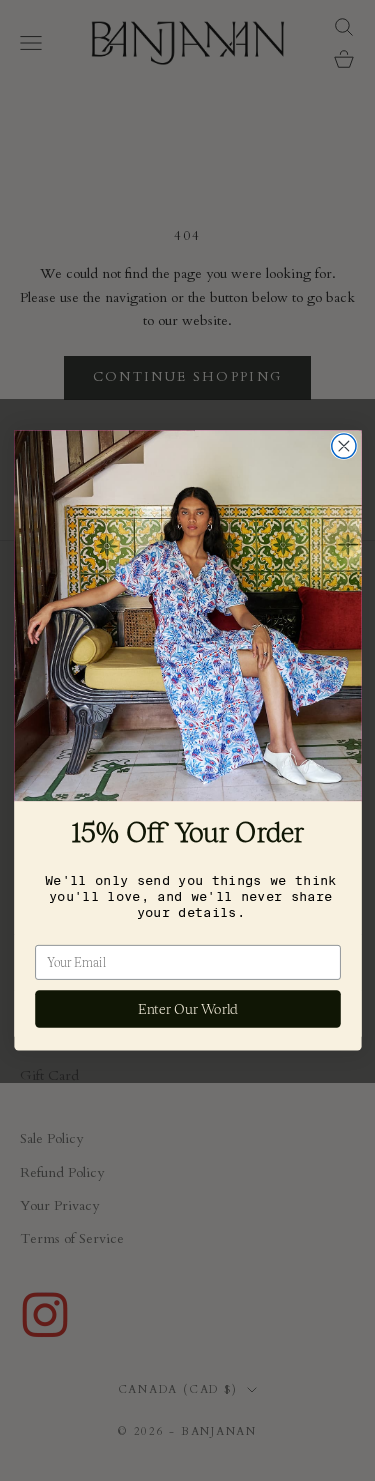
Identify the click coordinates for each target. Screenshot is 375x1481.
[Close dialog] (343, 446)
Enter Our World (187, 1009)
